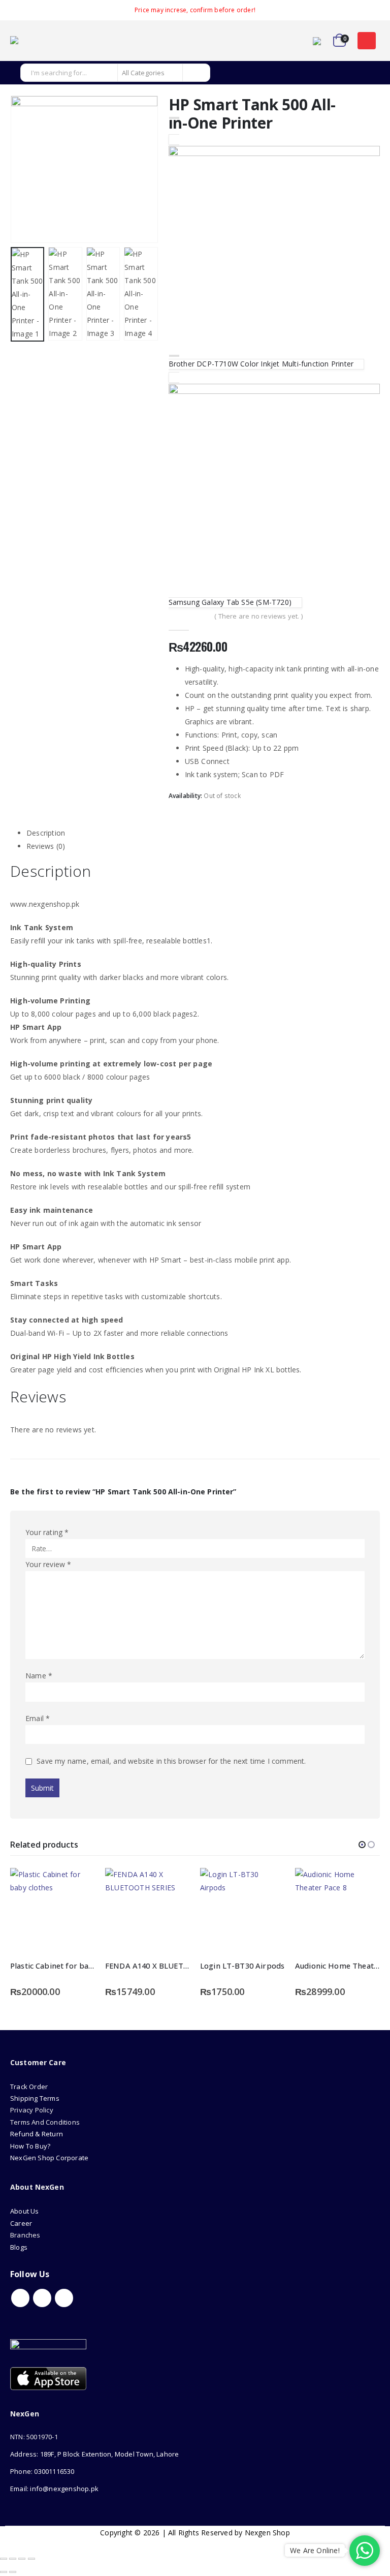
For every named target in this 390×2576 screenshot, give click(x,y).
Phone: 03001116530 (42, 2471)
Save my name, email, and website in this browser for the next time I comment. (171, 1761)
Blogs (19, 2247)
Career (21, 2223)
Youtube (42, 2298)
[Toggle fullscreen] (13, 2559)
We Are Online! (315, 2550)
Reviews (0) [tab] (46, 846)
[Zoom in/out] (4, 2559)
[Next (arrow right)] (13, 2572)
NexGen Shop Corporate (49, 2158)
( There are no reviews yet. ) (258, 616)
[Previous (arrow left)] (4, 2572)
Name (39, 1676)
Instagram (64, 2298)
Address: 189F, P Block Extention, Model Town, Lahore (94, 2454)
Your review (48, 1564)
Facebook (20, 2298)
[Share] (22, 2559)
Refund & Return (37, 2134)
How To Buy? (30, 2146)
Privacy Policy (32, 2110)
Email (38, 1718)
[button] (367, 41)
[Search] (196, 73)
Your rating (47, 1532)
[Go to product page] (53, 1910)
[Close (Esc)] (31, 2559)
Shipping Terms (35, 2098)
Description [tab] (46, 833)
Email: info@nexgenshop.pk (54, 2489)
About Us (25, 2211)
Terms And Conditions (45, 2122)
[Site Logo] (38, 41)
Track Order (29, 2087)
